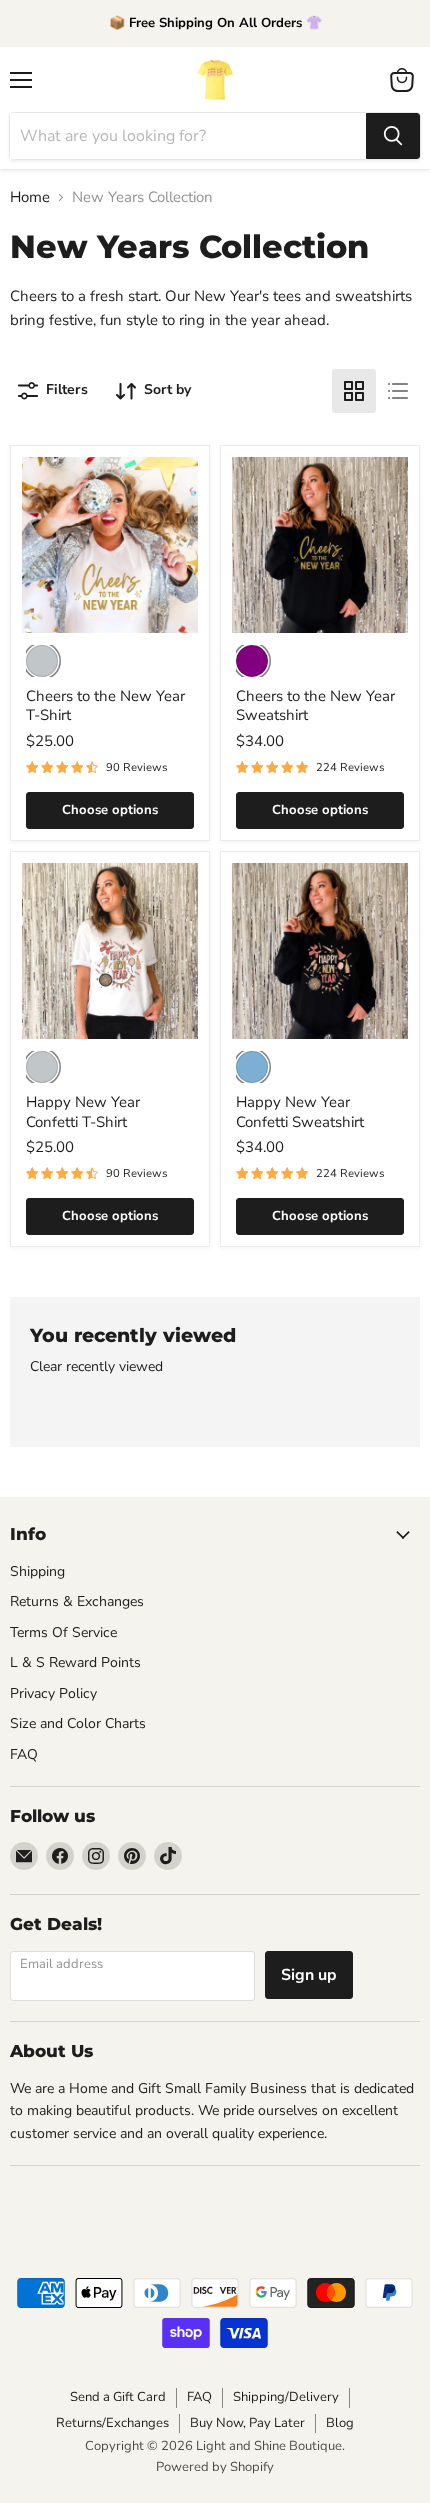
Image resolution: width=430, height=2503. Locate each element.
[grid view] (354, 391)
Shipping (37, 1571)
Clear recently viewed (96, 1367)
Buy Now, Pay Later (247, 2423)
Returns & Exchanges (77, 1601)
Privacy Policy (53, 1693)
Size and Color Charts (78, 1723)
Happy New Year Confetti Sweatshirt (300, 1112)
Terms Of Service (63, 1632)
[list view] (398, 391)
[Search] (393, 136)
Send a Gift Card (118, 2397)
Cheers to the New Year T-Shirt (105, 706)
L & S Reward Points (75, 1662)
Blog (340, 2423)
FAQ (24, 1754)
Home (30, 197)
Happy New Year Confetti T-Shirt (83, 1112)
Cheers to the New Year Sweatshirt (315, 706)
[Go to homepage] (215, 80)
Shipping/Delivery (286, 2397)
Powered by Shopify (215, 2467)
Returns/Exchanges (112, 2423)
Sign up (309, 1975)
